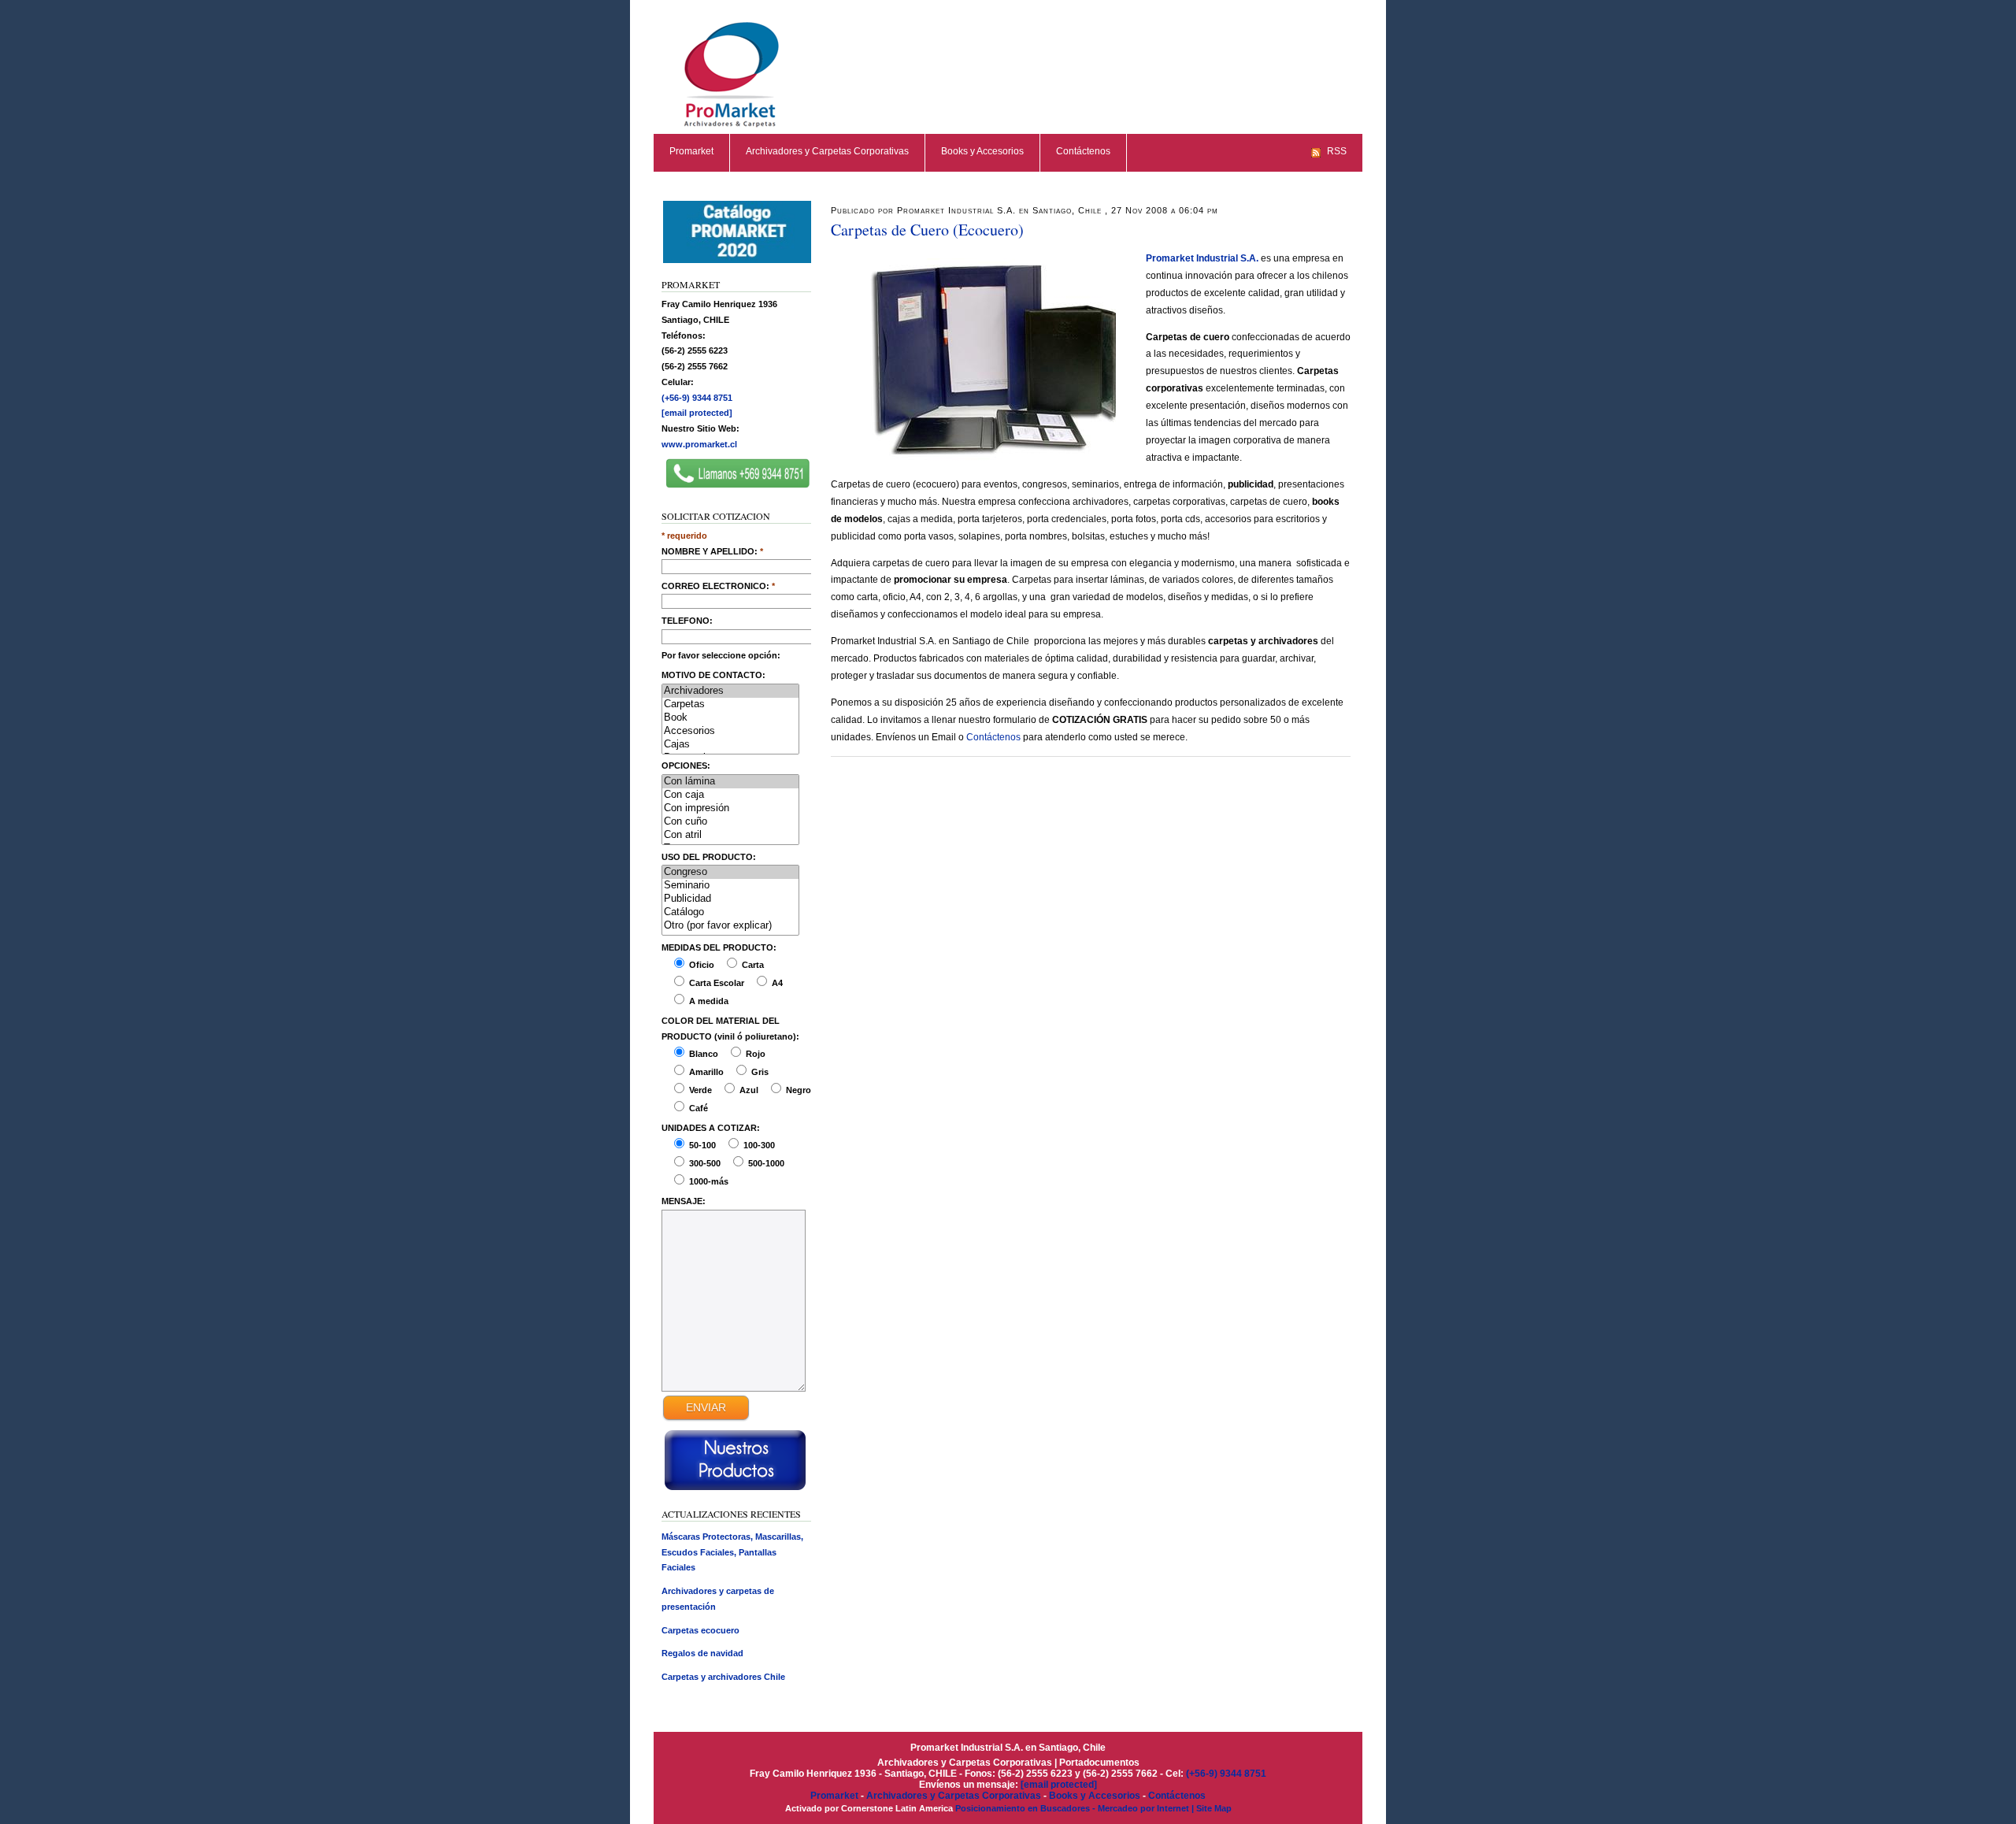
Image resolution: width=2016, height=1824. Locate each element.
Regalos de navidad (702, 1653)
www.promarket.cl (699, 444)
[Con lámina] (730, 782)
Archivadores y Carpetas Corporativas (827, 151)
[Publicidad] (730, 899)
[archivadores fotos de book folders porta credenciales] (738, 261)
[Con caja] (730, 795)
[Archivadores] (730, 691)
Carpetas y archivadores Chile (723, 1677)
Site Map (1214, 1808)
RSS (1337, 151)
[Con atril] (730, 835)
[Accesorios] (730, 731)
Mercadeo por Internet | (1147, 1808)
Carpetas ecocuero (700, 1630)
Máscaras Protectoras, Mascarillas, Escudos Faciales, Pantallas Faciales (732, 1552)
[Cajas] (730, 745)
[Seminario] (730, 886)
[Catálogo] (730, 912)
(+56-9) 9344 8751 (697, 398)
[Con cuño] (730, 822)
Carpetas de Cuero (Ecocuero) (927, 230)
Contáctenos (1083, 151)
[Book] (730, 718)
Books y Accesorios (982, 151)
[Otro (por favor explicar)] (730, 926)
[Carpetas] (730, 704)
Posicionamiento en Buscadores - (1027, 1808)
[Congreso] (730, 872)
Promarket (691, 151)
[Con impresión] (730, 808)
